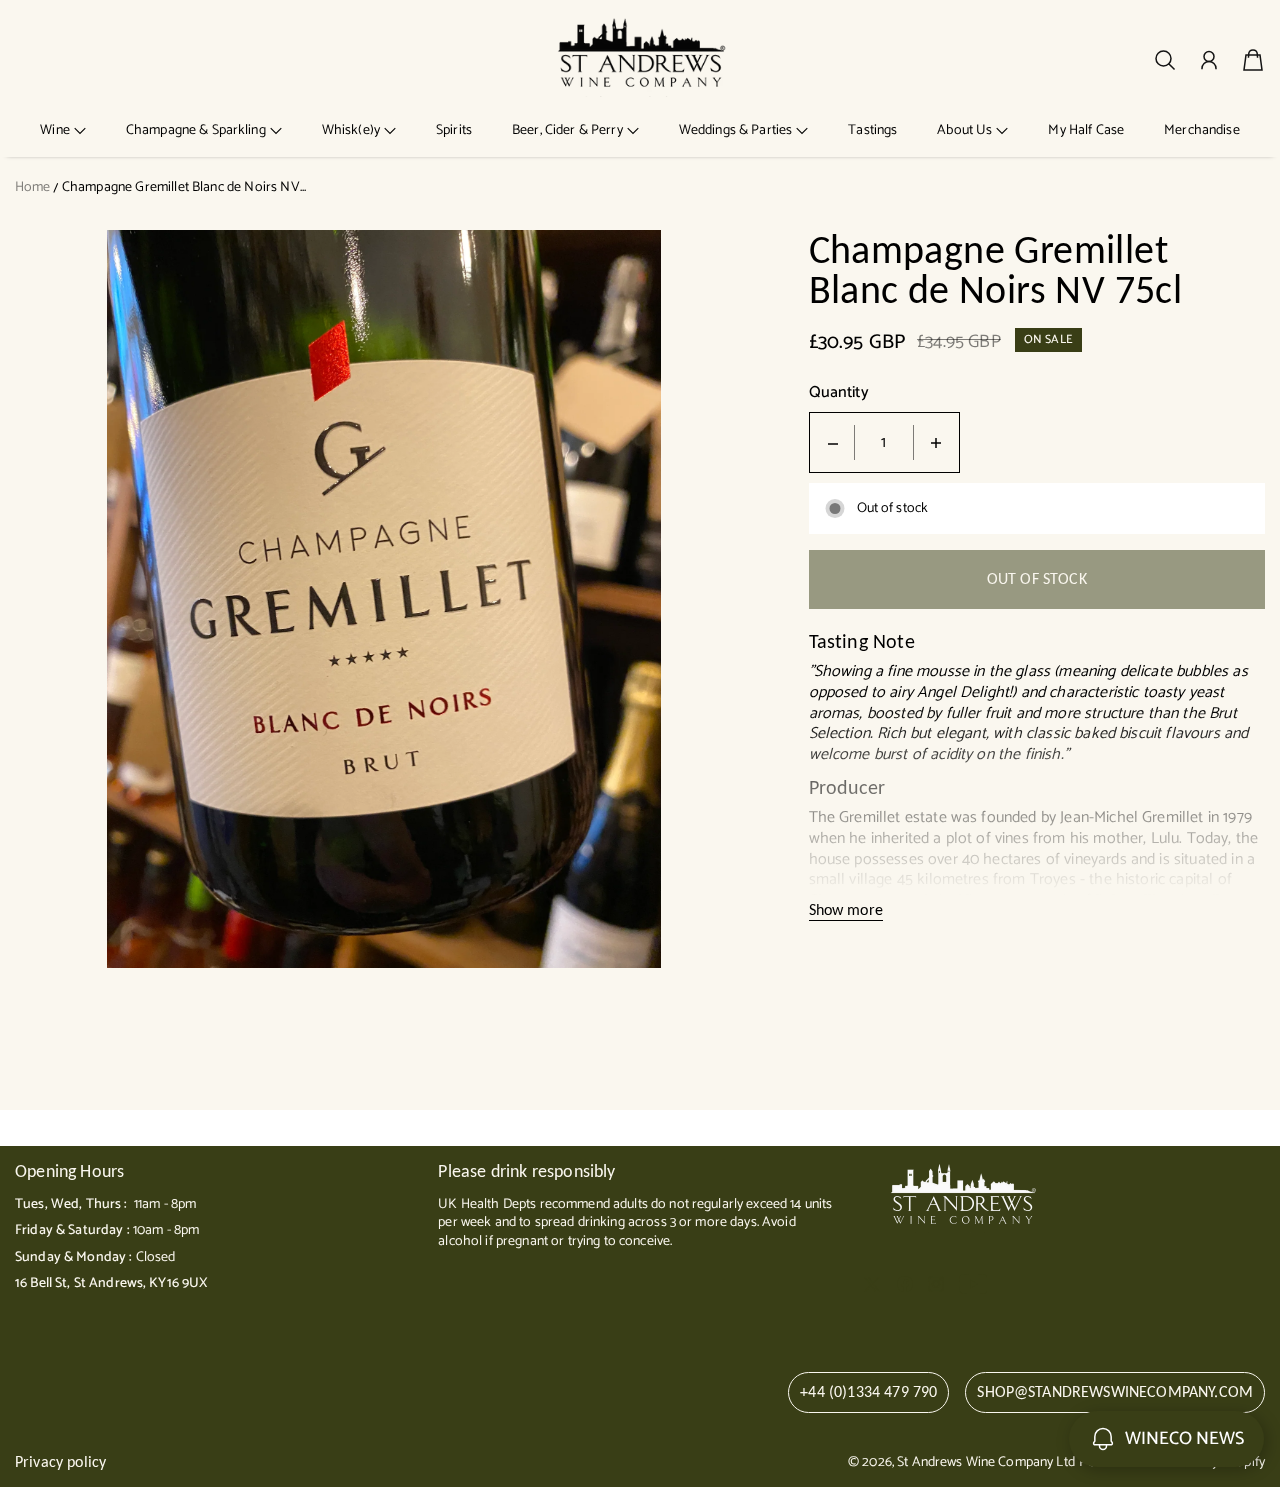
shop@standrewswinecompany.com (1115, 1391)
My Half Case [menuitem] (1086, 130)
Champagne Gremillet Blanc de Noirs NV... (184, 187)
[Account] (1209, 60)
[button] (63, 130)
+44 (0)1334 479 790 (868, 1391)
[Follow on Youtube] (973, 1284)
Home (33, 187)
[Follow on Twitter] (872, 1284)
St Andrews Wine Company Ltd (986, 1462)
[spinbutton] (884, 442)
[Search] (1165, 60)
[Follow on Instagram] (936, 1284)
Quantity (839, 393)
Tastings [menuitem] (872, 130)
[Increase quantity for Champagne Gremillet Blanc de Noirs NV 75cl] (936, 442)
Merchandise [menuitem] (1202, 130)
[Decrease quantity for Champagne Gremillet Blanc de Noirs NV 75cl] (833, 442)
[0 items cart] (1253, 60)
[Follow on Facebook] (905, 1284)
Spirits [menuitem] (454, 130)
